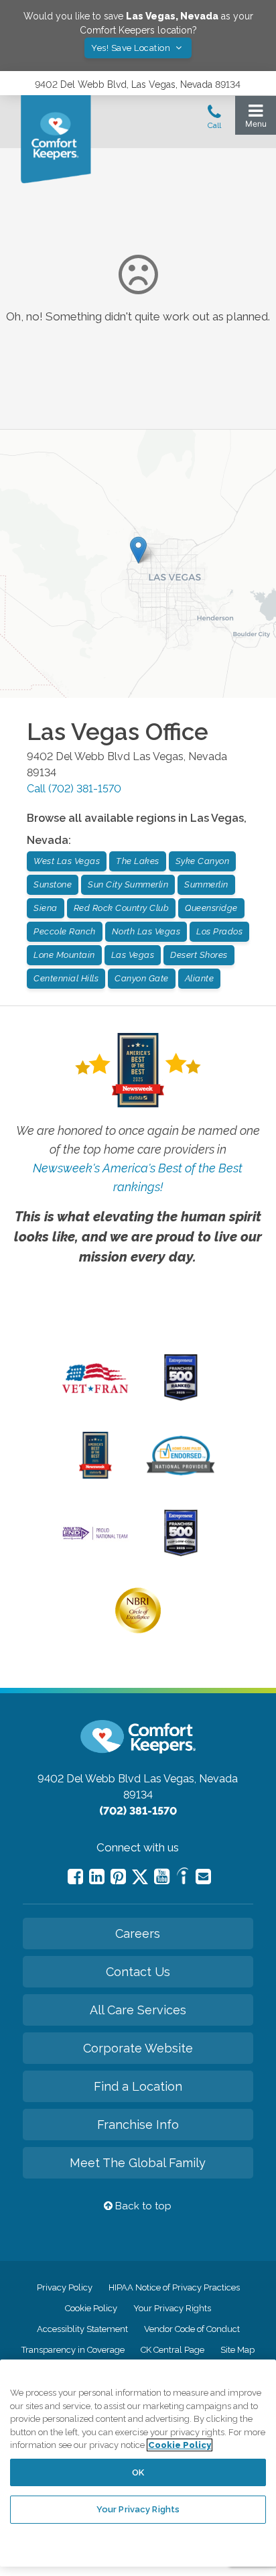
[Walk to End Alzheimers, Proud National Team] (95, 1538)
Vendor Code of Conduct (192, 2329)
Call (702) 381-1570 (74, 789)
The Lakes (138, 861)
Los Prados (219, 931)
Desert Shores (199, 955)
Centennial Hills (66, 978)
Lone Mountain (64, 955)
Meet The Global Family (138, 2163)
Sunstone (53, 884)
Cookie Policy (91, 2308)
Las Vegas (133, 955)
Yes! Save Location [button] (132, 48)
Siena (46, 908)
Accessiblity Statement (82, 2329)
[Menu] (256, 119)
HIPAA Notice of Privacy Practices (174, 2287)
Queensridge (211, 908)
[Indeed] (183, 1878)
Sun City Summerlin (128, 884)
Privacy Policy (65, 2287)
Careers (138, 1934)
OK (138, 2472)
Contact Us (138, 1972)
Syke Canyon (203, 861)
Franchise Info (138, 2125)
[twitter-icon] (140, 1878)
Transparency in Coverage (73, 2350)
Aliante (200, 978)
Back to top (142, 2206)
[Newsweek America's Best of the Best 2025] (95, 1475)
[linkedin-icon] (97, 1877)
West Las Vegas (67, 861)
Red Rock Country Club (122, 908)
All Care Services (138, 2010)
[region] (138, 2463)
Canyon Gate (142, 978)
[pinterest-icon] (118, 1877)
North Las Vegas (146, 931)
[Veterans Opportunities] (95, 1397)
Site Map (237, 2350)
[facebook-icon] (75, 1877)
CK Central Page (172, 2350)
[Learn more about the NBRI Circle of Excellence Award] (138, 1630)
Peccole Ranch (65, 931)
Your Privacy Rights (172, 2308)
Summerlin (206, 884)
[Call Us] (214, 121)
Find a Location (138, 2086)
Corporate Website (138, 2048)
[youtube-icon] (162, 1877)
